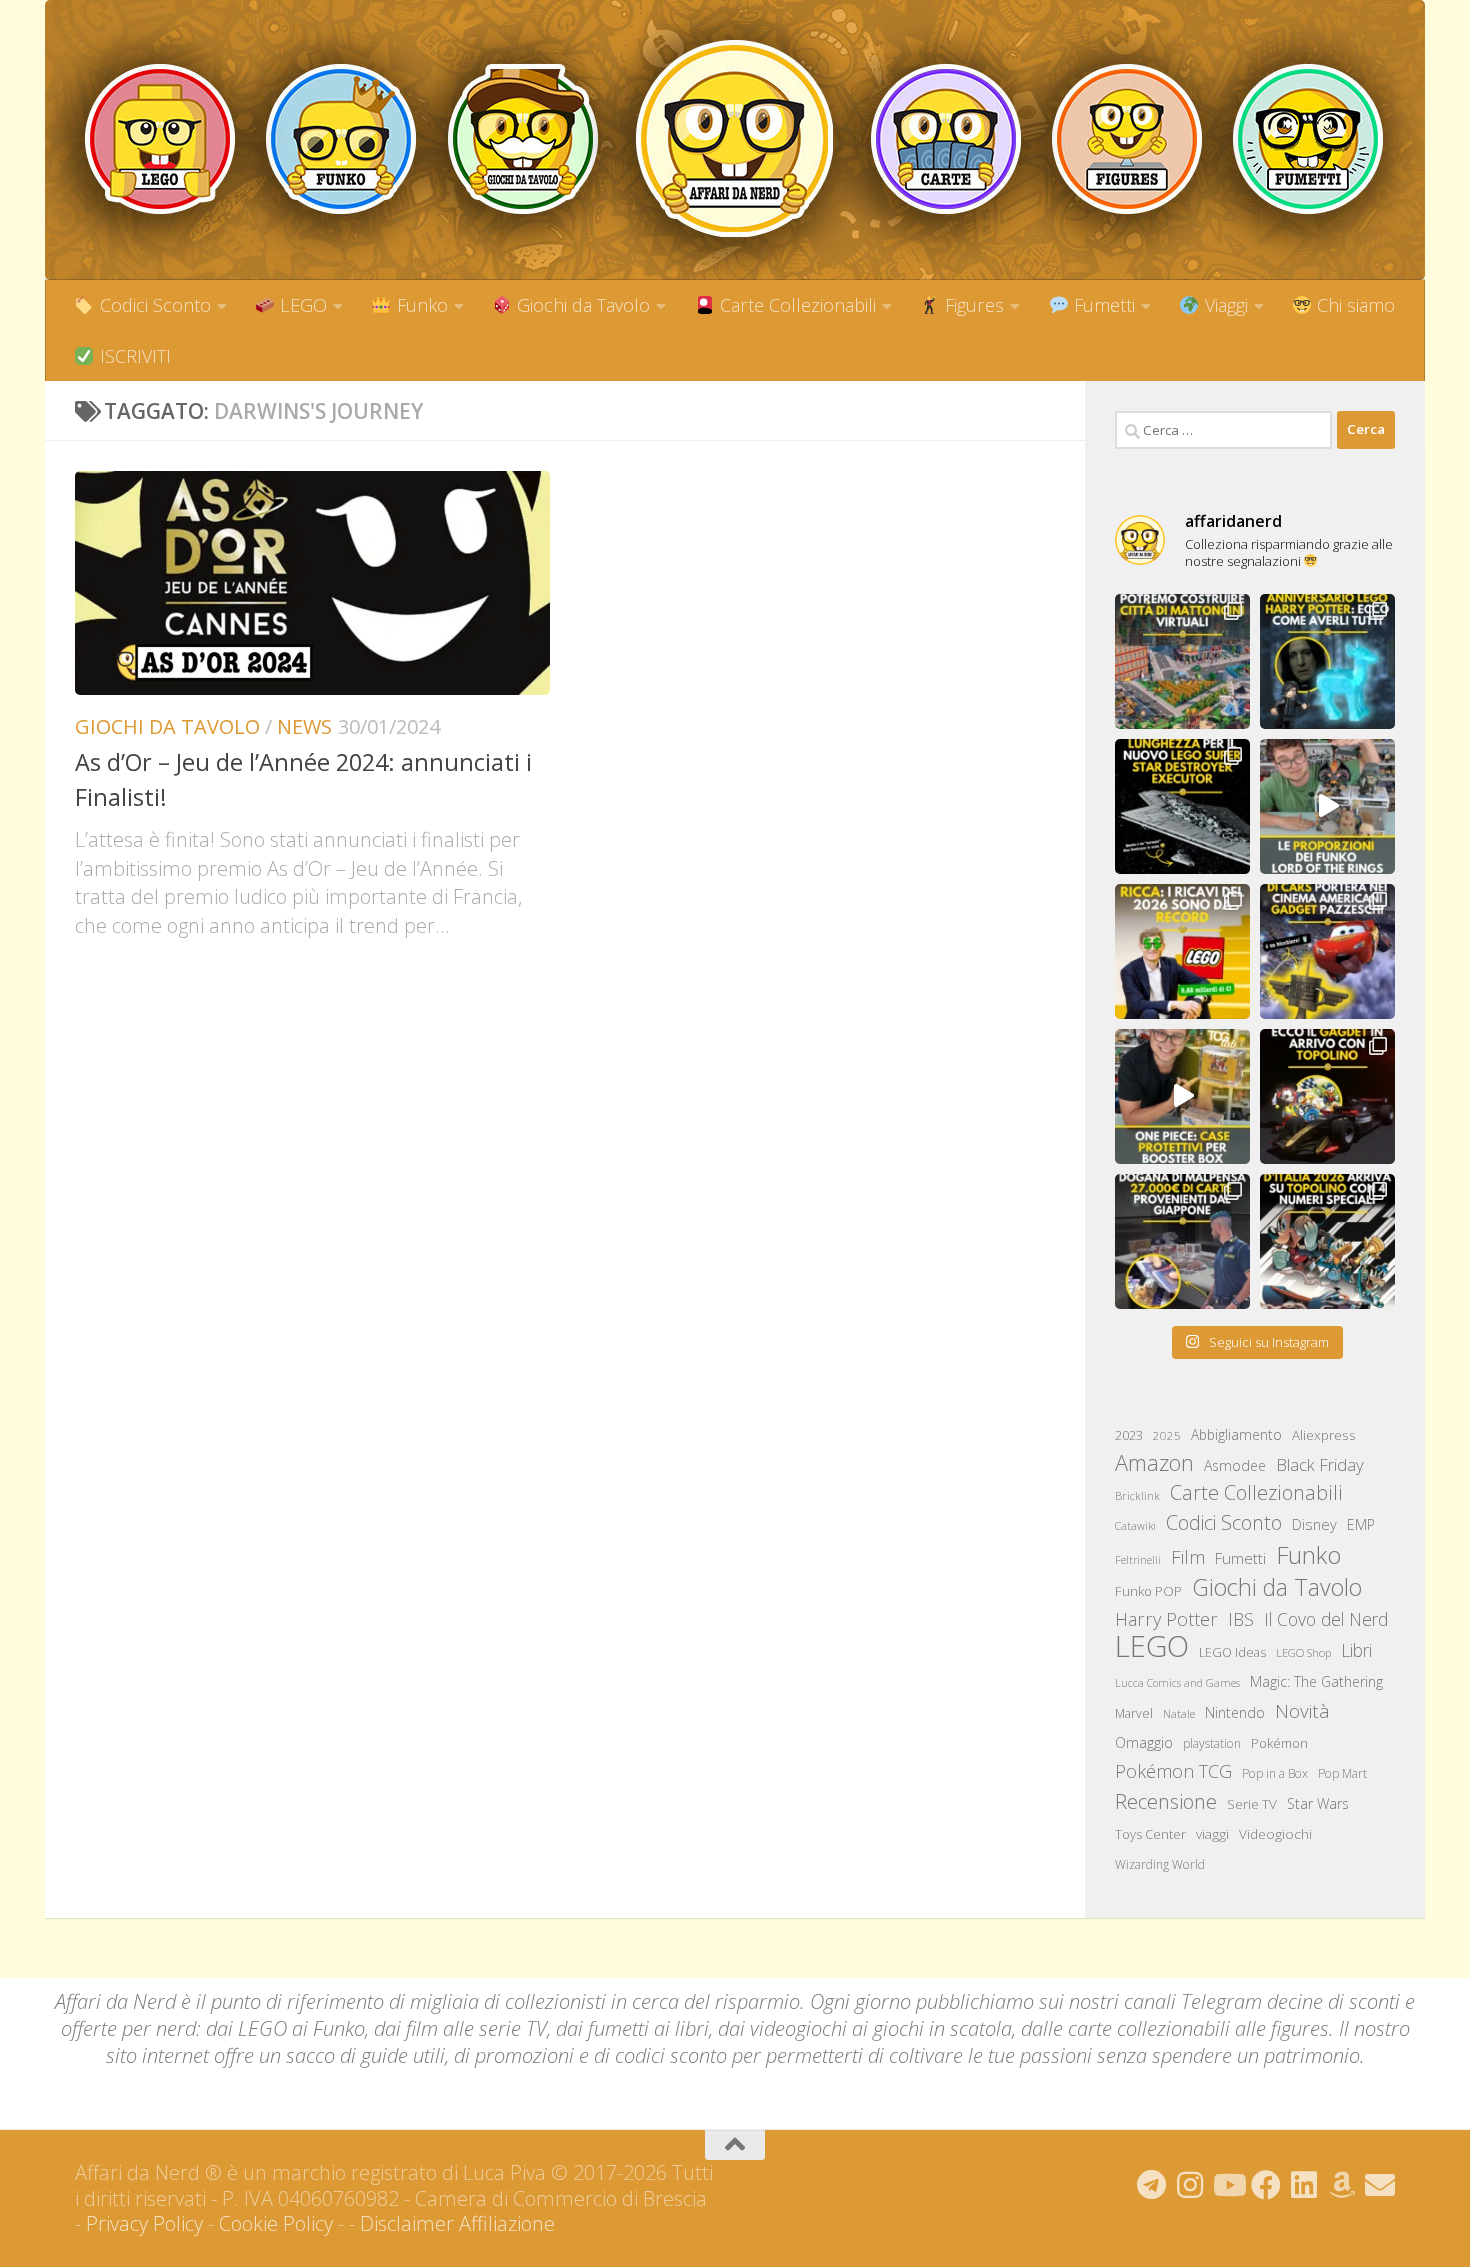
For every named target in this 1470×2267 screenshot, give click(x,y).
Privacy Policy (144, 2223)
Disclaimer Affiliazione (457, 2223)
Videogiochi (1275, 1834)
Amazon (1154, 1462)
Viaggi (1224, 305)
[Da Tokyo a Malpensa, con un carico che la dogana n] (1182, 1241)
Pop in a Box (1275, 1773)
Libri (1356, 1650)
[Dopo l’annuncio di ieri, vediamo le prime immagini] (1327, 1096)
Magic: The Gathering (1316, 1681)
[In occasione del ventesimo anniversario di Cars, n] (1327, 951)
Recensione (1166, 1801)
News (304, 726)
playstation (1212, 1743)
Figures (972, 305)
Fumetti (1102, 305)
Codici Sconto (153, 305)
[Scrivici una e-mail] (1380, 2185)
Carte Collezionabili (795, 305)
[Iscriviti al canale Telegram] (1152, 2185)
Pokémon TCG (1173, 1771)
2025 (1167, 1435)
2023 (1129, 1435)
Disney (1314, 1524)
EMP (1361, 1524)
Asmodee (1235, 1465)
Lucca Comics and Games (1177, 1683)
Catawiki (1135, 1526)
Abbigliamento (1236, 1434)
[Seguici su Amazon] (1342, 2185)
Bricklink (1137, 1495)
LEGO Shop (1303, 1652)
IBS (1241, 1619)
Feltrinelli (1138, 1560)
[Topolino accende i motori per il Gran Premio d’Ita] (1327, 1241)
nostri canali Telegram (1165, 2001)
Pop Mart (1342, 1773)
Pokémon (1279, 1743)
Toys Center (1150, 1834)
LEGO (301, 305)
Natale (1179, 1713)
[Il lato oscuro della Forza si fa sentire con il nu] (1182, 806)
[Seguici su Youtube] (1228, 2185)
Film (1188, 1556)
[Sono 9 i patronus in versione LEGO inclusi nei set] (1327, 661)
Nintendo (1235, 1712)
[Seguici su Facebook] (1266, 2185)
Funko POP (1148, 1591)
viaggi (1212, 1834)
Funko (420, 305)
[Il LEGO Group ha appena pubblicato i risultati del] (1182, 951)
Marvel (1134, 1713)
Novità (1302, 1711)
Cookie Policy (276, 2223)
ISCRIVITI (133, 356)
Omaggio (1144, 1742)
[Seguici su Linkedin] (1304, 2185)
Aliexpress (1324, 1435)
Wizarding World (1160, 1864)
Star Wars (1318, 1803)
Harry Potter (1166, 1619)
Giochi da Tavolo (581, 305)
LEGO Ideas (1232, 1652)
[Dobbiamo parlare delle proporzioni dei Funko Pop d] (1327, 806)
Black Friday (1320, 1464)
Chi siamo (1353, 305)
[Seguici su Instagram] (1190, 2185)
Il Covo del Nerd (1326, 1619)
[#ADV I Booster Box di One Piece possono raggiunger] (1182, 1096)
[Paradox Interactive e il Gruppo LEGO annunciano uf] (1182, 661)
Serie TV (1252, 1804)
